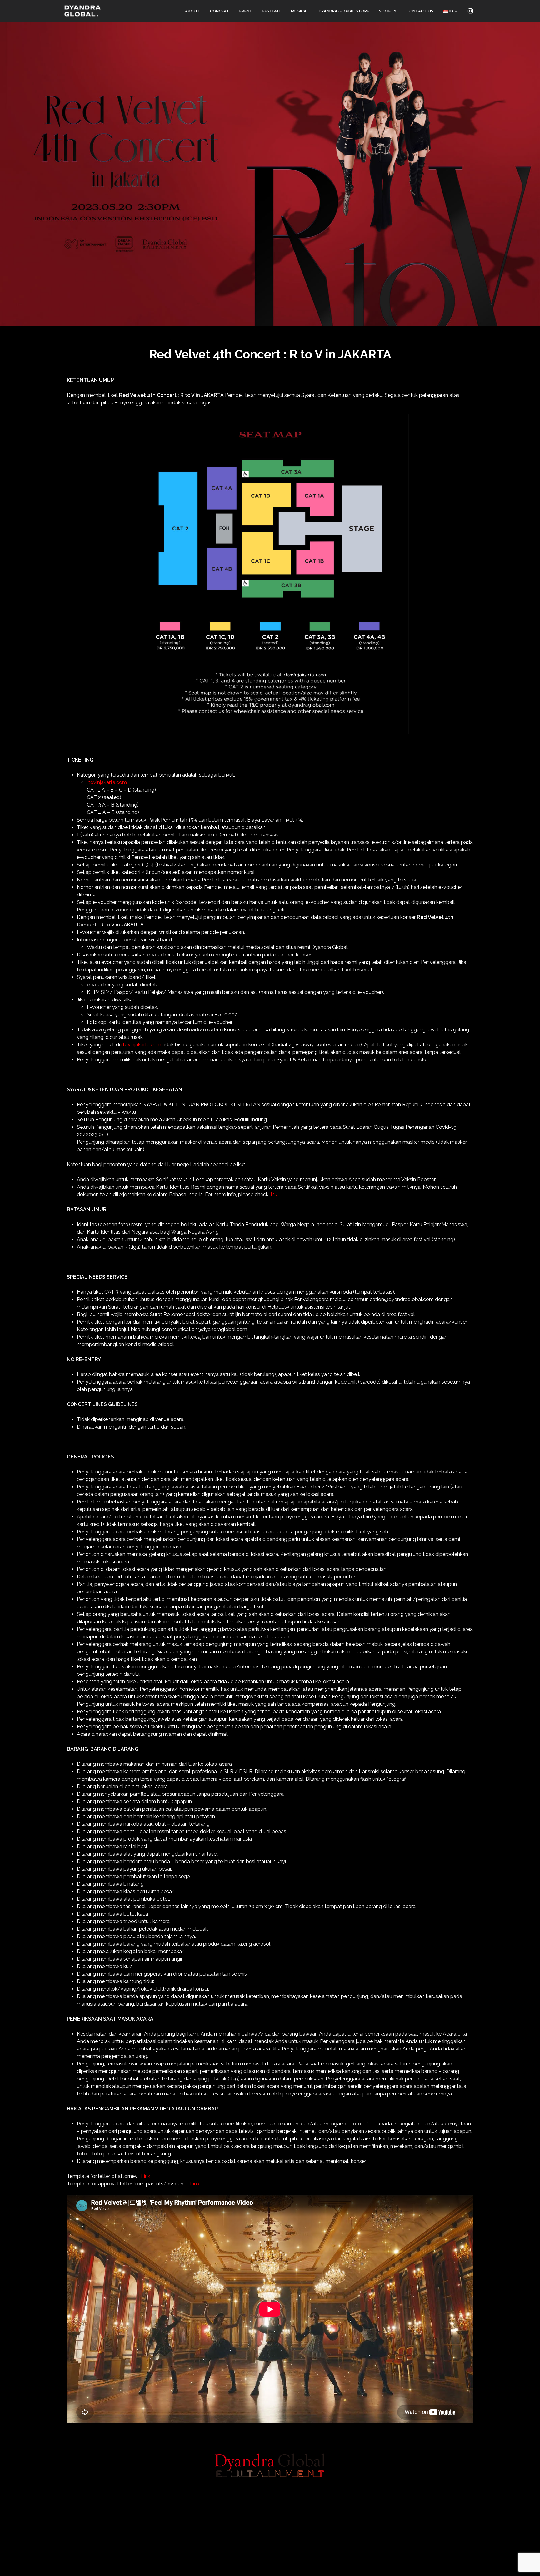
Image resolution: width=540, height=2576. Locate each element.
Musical (300, 11)
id (451, 11)
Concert (220, 11)
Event (246, 11)
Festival (272, 11)
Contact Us (420, 11)
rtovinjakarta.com (107, 782)
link (273, 1194)
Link (146, 2176)
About (192, 11)
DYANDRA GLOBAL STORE (344, 11)
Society (388, 11)
